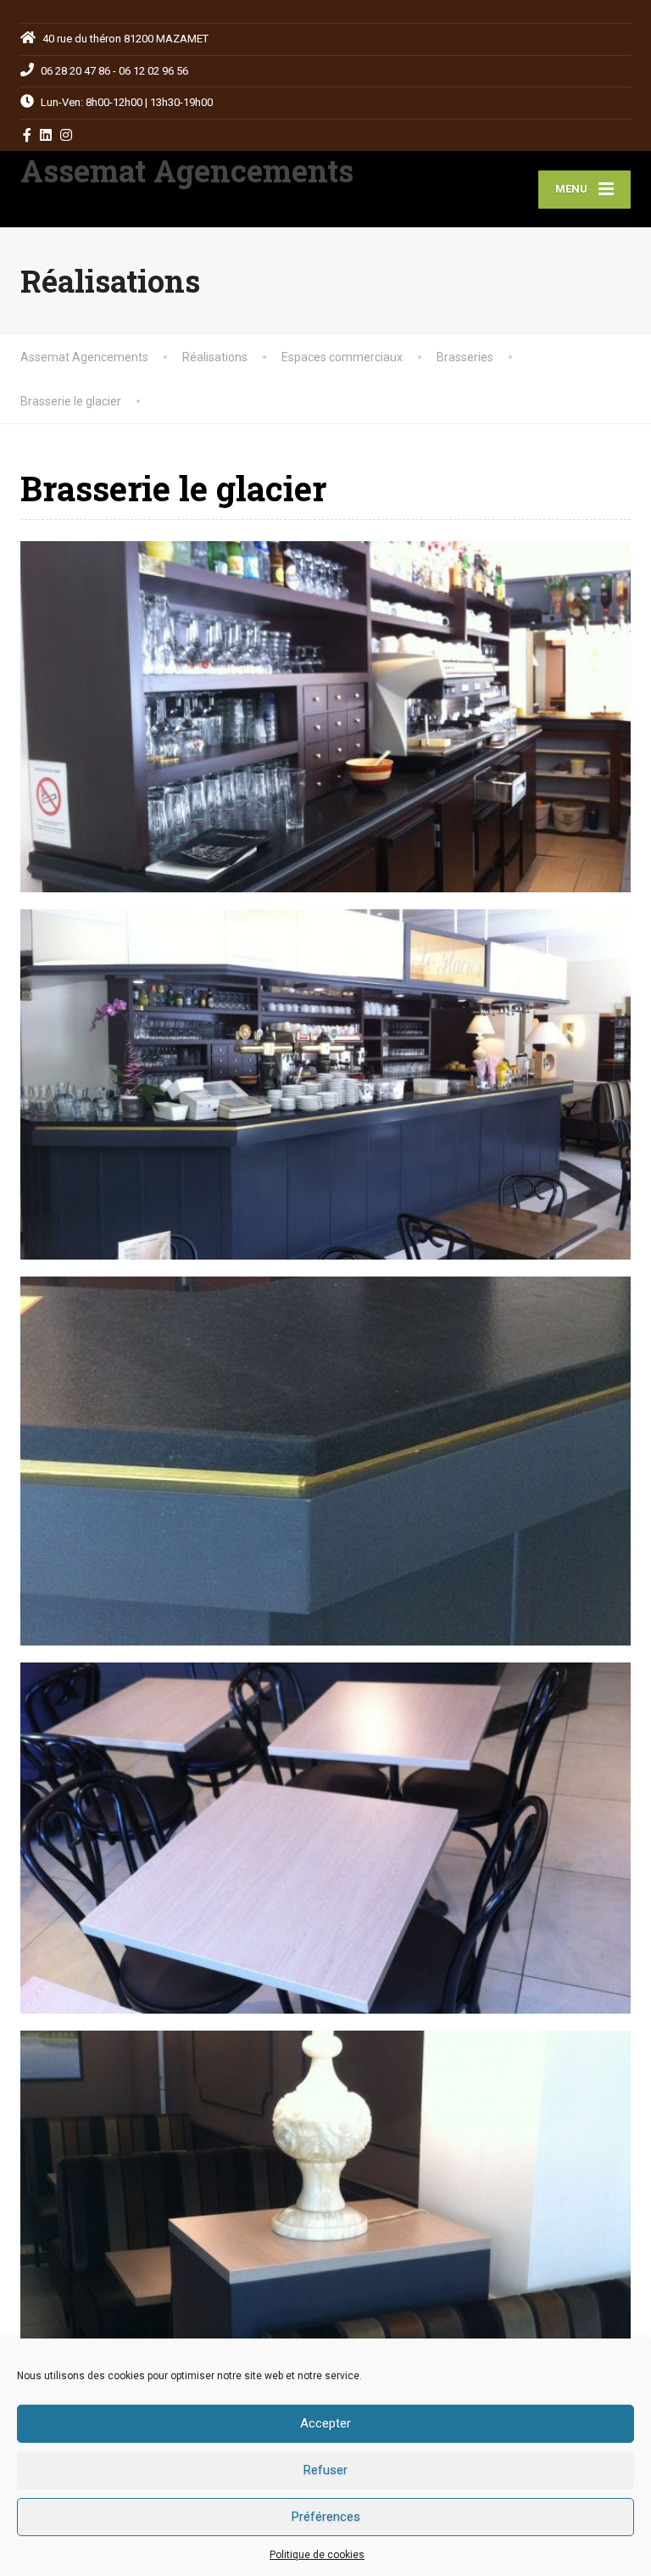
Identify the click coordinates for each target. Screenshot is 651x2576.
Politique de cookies (317, 2555)
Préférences (326, 2517)
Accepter (325, 2423)
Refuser (325, 2470)
